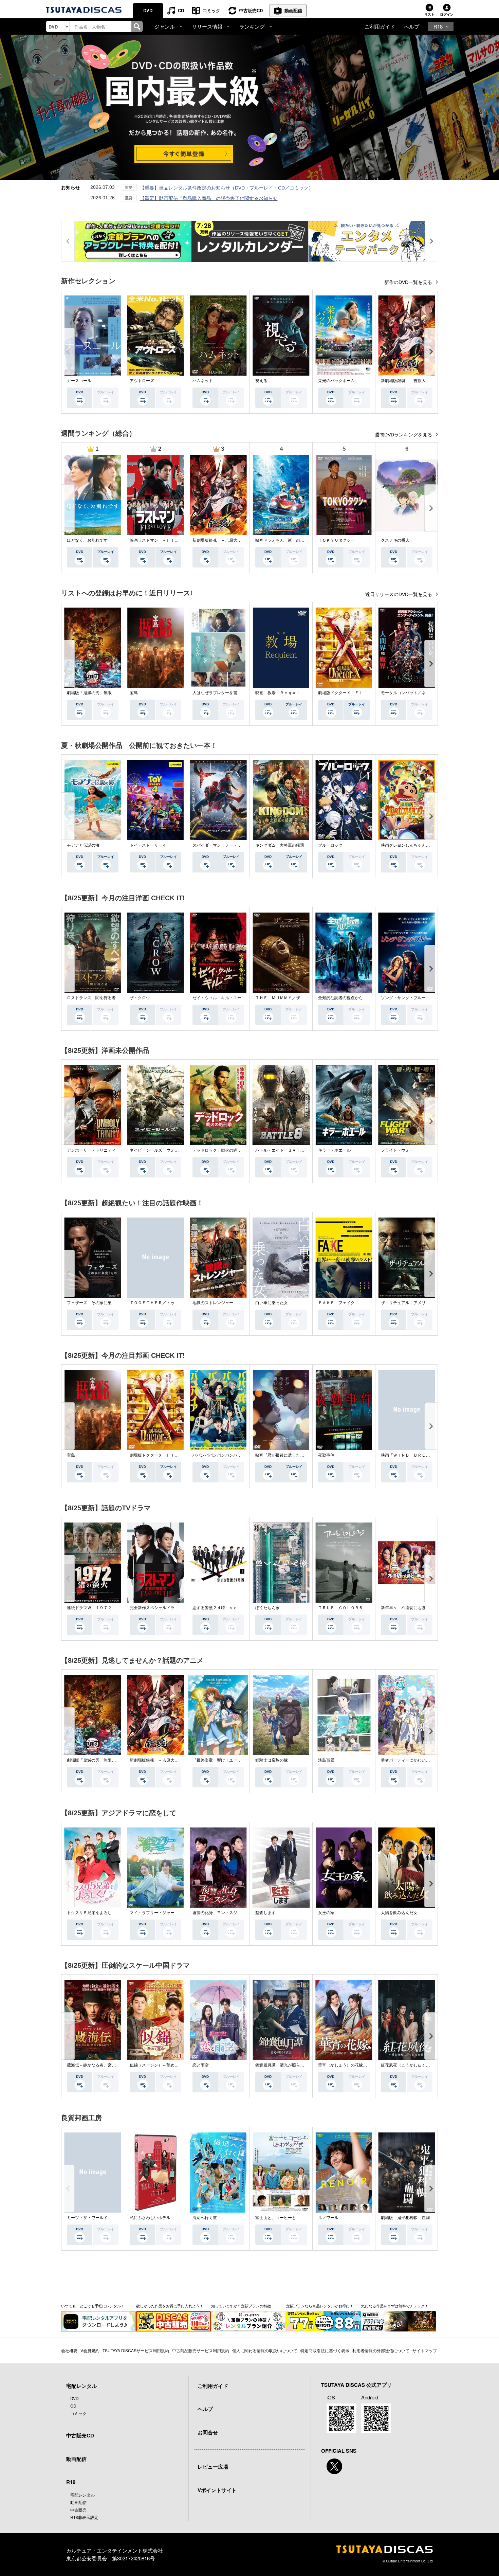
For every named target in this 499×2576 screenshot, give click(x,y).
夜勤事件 (326, 1455)
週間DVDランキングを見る (404, 435)
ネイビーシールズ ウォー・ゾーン (162, 1150)
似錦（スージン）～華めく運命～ (160, 2065)
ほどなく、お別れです (87, 540)
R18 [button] (438, 26)
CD (181, 10)
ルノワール (328, 2218)
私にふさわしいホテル (150, 2218)
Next (431, 352)
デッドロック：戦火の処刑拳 (219, 1150)
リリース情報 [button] (207, 26)
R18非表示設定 (84, 2517)
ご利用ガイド (380, 26)
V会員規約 (90, 2350)
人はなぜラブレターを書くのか (221, 693)
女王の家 (326, 1913)
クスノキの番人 (395, 540)
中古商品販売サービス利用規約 (201, 2350)
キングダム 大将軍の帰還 (280, 845)
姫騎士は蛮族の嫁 (272, 1760)
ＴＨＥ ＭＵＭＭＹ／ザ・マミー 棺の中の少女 (300, 998)
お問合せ (208, 2432)
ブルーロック (330, 845)
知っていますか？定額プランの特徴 (241, 2306)
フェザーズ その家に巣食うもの (97, 1303)
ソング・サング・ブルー (403, 998)
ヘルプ (412, 26)
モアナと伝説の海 (83, 845)
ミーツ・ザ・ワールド (87, 2218)
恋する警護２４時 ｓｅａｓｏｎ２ (225, 1608)
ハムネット (203, 381)
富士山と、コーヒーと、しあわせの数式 (292, 2218)
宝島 (134, 693)
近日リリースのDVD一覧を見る (399, 594)
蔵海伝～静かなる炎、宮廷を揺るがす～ (104, 2065)
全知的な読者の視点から (340, 998)
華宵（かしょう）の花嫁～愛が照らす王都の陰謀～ (365, 2065)
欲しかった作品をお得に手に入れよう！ (170, 2306)
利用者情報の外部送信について (381, 2350)
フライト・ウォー (397, 1150)
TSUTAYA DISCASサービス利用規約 (136, 2350)
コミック (211, 10)
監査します (265, 1913)
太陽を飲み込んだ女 (399, 1913)
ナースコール (79, 381)
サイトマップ (425, 2350)
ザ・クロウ (140, 998)
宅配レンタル (82, 2495)
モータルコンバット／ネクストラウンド (418, 693)
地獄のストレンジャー (213, 1303)
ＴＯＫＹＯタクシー (336, 540)
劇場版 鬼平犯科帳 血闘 (405, 2218)
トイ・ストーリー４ (148, 845)
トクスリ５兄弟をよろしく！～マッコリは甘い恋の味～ (118, 1913)
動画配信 (293, 10)
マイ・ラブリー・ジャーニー (156, 1913)
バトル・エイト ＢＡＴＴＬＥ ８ (288, 1150)
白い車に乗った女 (272, 1303)
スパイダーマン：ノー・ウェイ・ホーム (229, 845)
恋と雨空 (201, 2065)
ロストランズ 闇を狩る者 (91, 998)
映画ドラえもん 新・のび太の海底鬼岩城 (294, 540)
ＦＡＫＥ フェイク (336, 1303)
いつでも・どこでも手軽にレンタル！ (93, 2306)
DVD (148, 10)
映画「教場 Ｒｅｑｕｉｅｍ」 (284, 693)
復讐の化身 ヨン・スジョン (219, 1913)
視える (261, 381)
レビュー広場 (213, 2467)
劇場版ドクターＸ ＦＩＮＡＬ (347, 693)
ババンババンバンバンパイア (219, 1455)
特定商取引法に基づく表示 (325, 2350)
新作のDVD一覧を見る (409, 282)
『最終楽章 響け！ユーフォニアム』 (227, 1760)
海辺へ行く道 (205, 2218)
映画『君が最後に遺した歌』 (282, 1455)
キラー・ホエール (334, 1150)
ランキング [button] (252, 26)
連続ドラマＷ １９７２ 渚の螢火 (99, 1608)
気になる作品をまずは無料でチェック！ (395, 2306)
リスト (429, 14)
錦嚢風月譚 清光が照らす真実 (284, 2065)
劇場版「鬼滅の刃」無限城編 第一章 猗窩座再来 (114, 693)
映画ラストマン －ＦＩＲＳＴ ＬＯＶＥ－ (170, 540)
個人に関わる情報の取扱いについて (265, 2350)
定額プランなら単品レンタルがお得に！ (320, 2306)
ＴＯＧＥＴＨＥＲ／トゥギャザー (160, 1303)
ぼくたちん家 (267, 1608)
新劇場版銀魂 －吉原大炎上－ (409, 381)
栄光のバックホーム (336, 381)
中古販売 (78, 2510)
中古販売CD (251, 10)
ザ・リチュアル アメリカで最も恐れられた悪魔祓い (430, 1303)
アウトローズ (142, 381)
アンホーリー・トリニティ (91, 1150)
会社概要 (69, 2350)
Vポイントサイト (217, 2490)
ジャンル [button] (165, 26)
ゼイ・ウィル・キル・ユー (217, 998)
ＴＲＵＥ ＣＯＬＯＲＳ (340, 1608)
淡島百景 (326, 1760)
